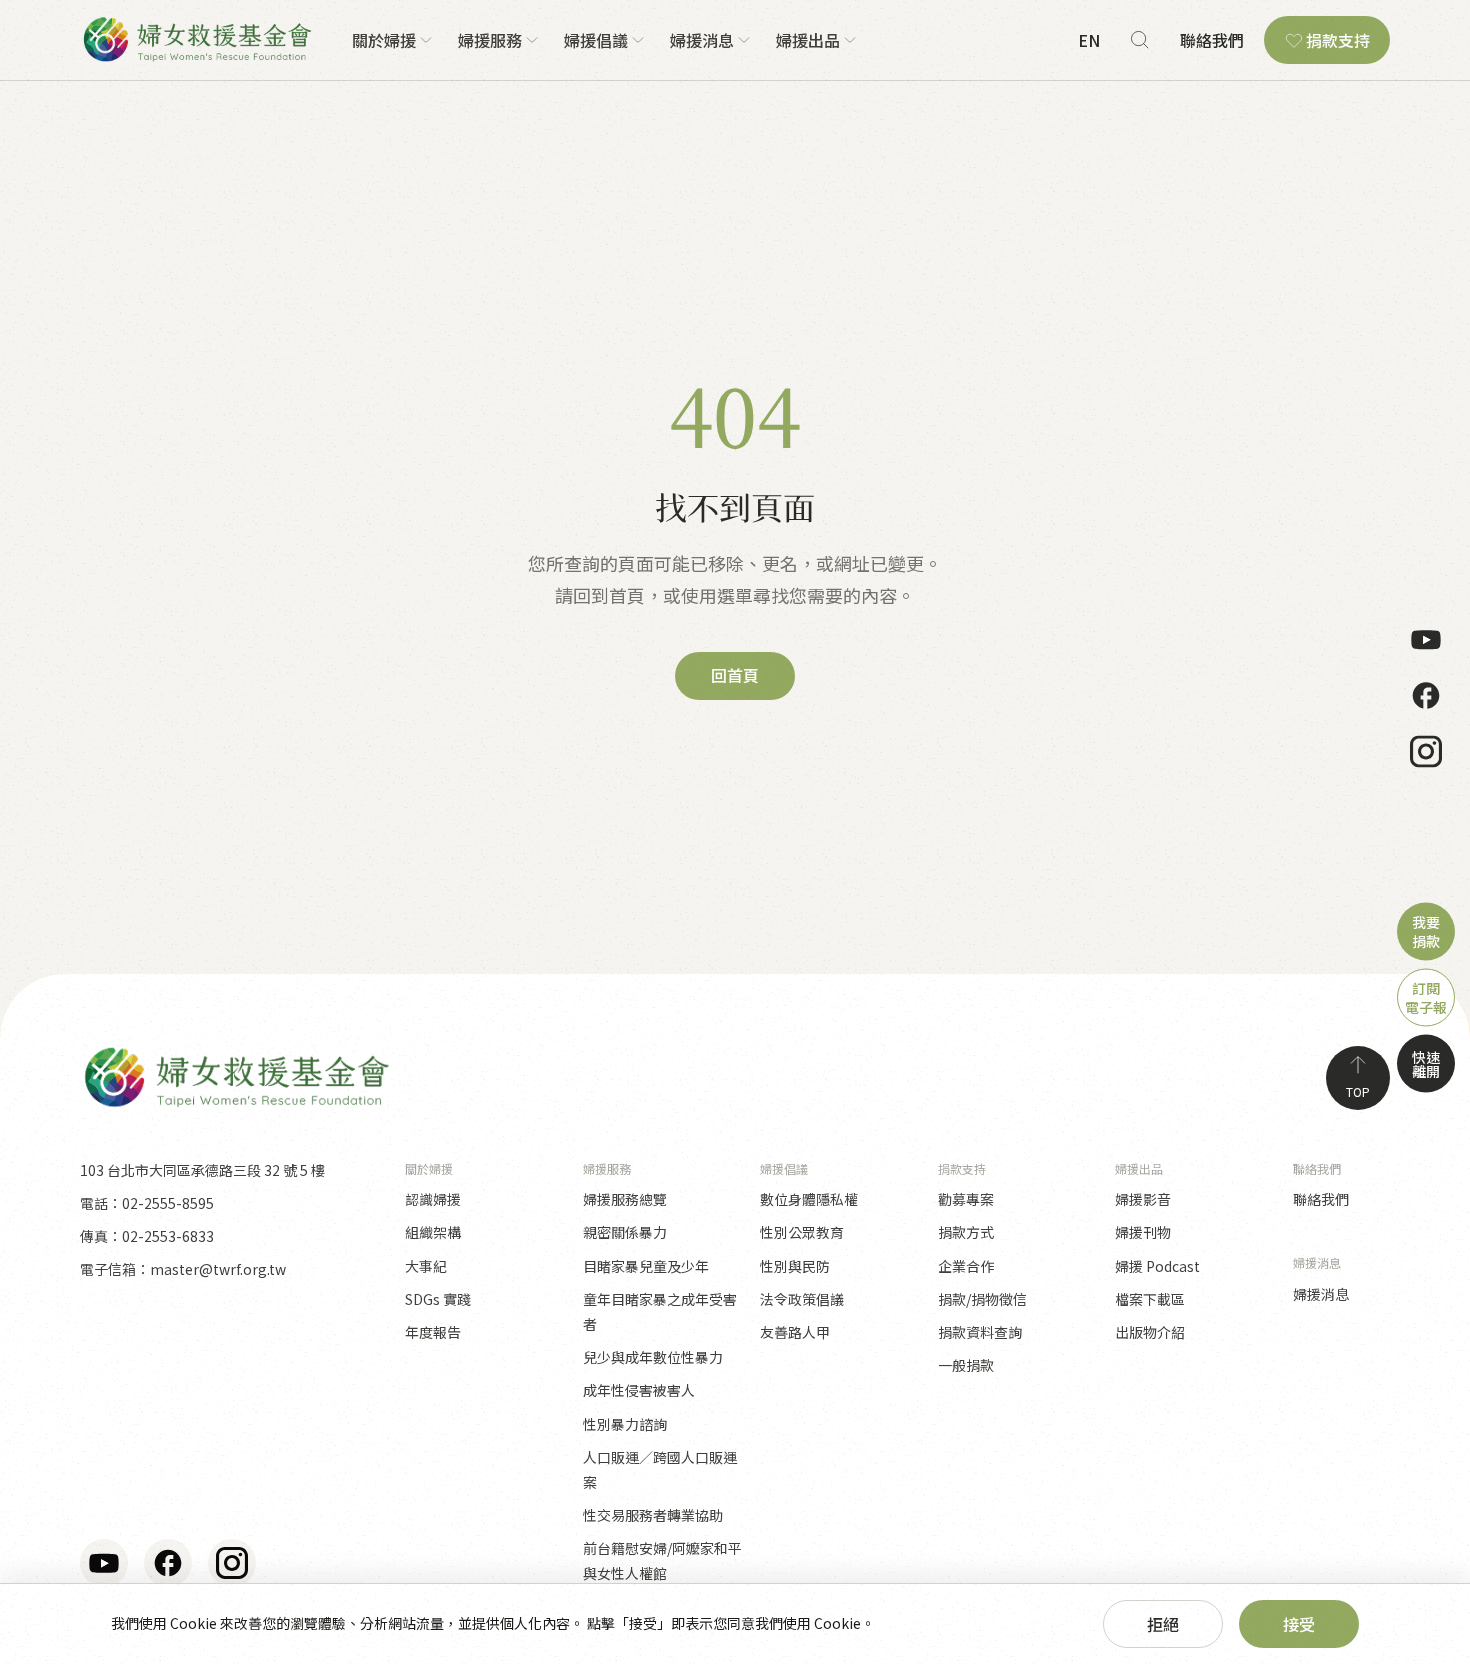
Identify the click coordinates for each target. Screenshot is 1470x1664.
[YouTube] (1426, 640)
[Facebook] (1426, 696)
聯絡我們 (1212, 40)
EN (1089, 40)
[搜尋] (1140, 40)
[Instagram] (1426, 752)
